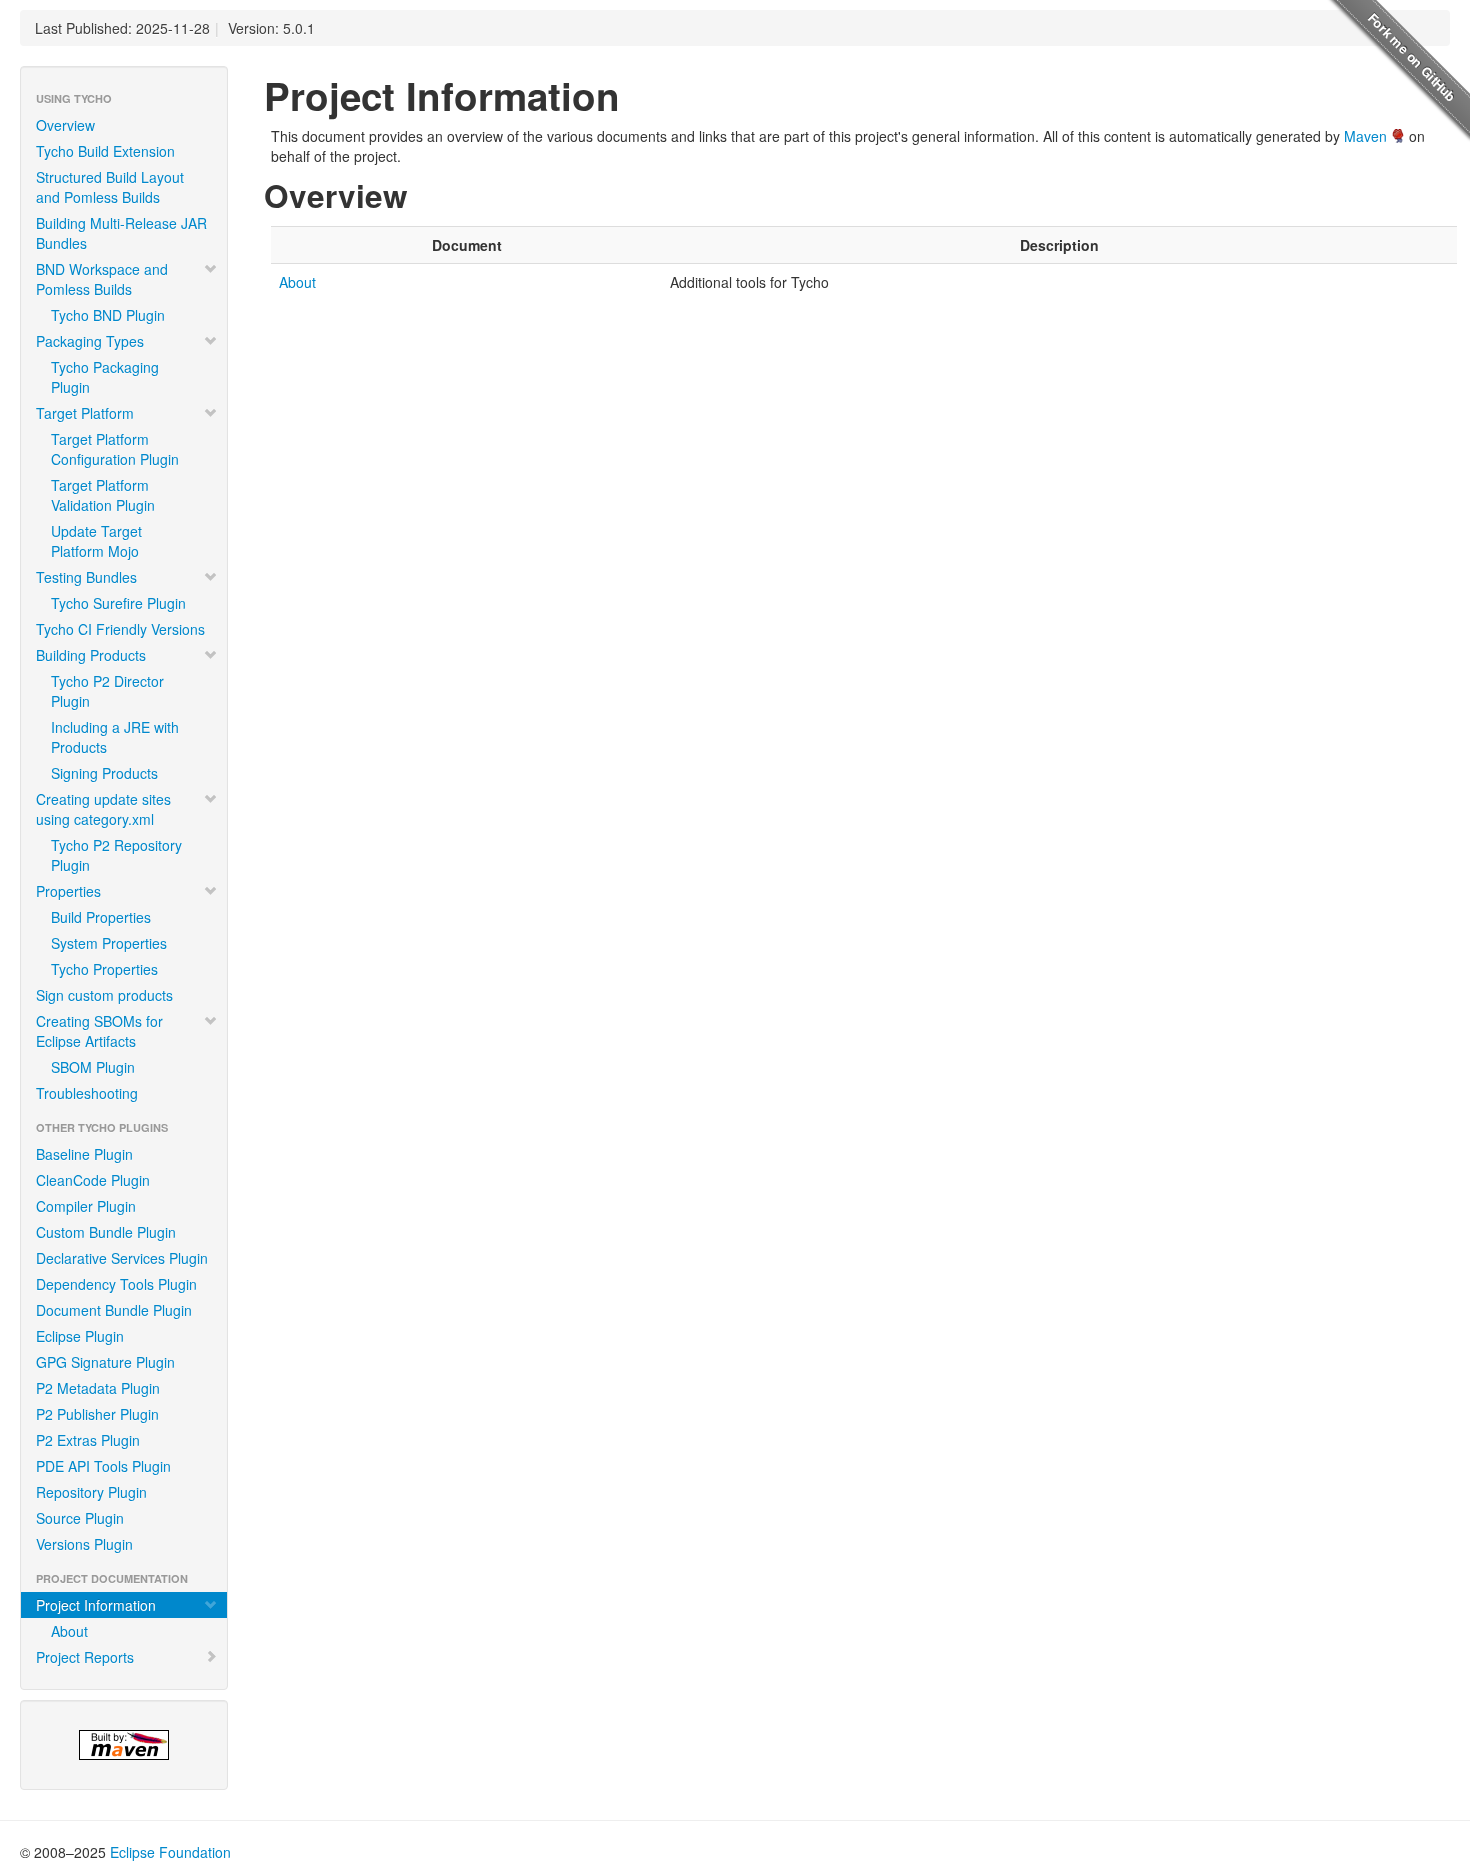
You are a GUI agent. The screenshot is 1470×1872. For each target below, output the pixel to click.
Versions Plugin (84, 1544)
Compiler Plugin (86, 1206)
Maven (1365, 136)
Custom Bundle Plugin (106, 1232)
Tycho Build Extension (105, 151)
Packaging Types (90, 341)
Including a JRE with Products (115, 737)
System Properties (109, 943)
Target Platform (85, 413)
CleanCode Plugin (93, 1180)
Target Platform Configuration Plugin (115, 449)
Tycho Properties (104, 969)
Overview (65, 125)
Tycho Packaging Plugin (105, 377)
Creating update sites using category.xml (103, 809)
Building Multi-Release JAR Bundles (121, 233)
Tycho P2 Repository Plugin (116, 855)
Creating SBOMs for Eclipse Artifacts (99, 1031)
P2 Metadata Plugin (98, 1388)
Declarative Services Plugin (122, 1258)
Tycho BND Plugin (108, 315)
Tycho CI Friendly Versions (120, 629)
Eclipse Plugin (80, 1336)
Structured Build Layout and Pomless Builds (110, 187)
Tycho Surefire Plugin (118, 603)
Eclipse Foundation (170, 1852)
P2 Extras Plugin (88, 1440)
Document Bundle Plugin (114, 1310)
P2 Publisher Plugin (97, 1414)
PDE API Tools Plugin (103, 1466)
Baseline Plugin (84, 1154)
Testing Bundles (86, 577)
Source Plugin (80, 1518)
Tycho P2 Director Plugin (107, 691)
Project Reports (85, 1657)
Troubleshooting (87, 1093)
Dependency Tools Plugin (116, 1284)
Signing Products (104, 773)
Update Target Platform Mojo (96, 541)
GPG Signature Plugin (105, 1362)
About (69, 1631)
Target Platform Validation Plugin (103, 495)
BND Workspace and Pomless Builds (102, 279)
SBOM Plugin (93, 1067)
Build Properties (101, 917)
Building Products (91, 655)
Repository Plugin (91, 1492)
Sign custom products (104, 995)
